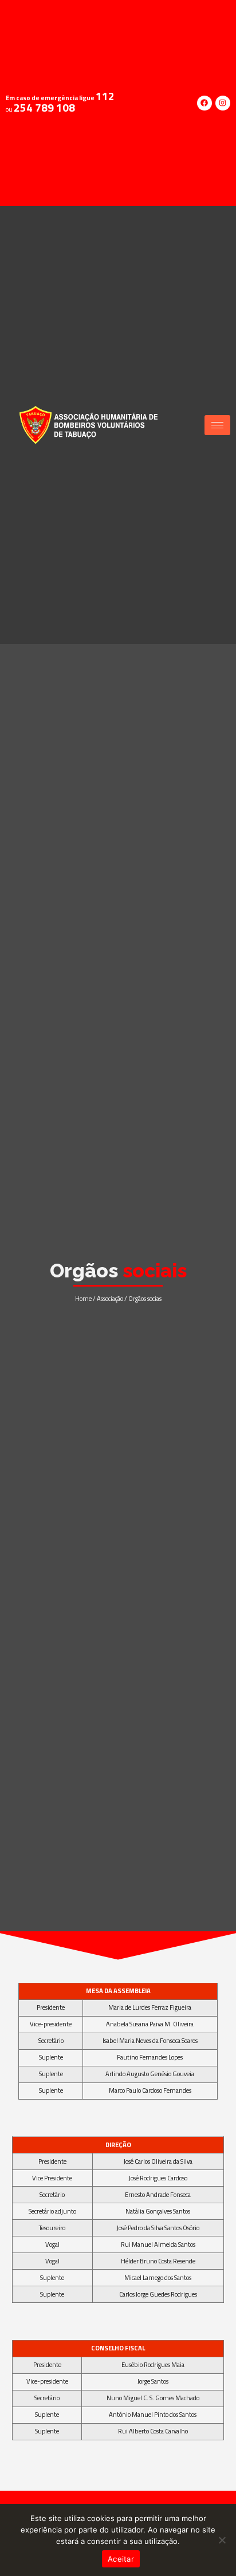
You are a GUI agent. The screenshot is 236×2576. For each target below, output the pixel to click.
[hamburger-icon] (217, 425)
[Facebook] (204, 103)
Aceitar (121, 2559)
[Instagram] (223, 103)
